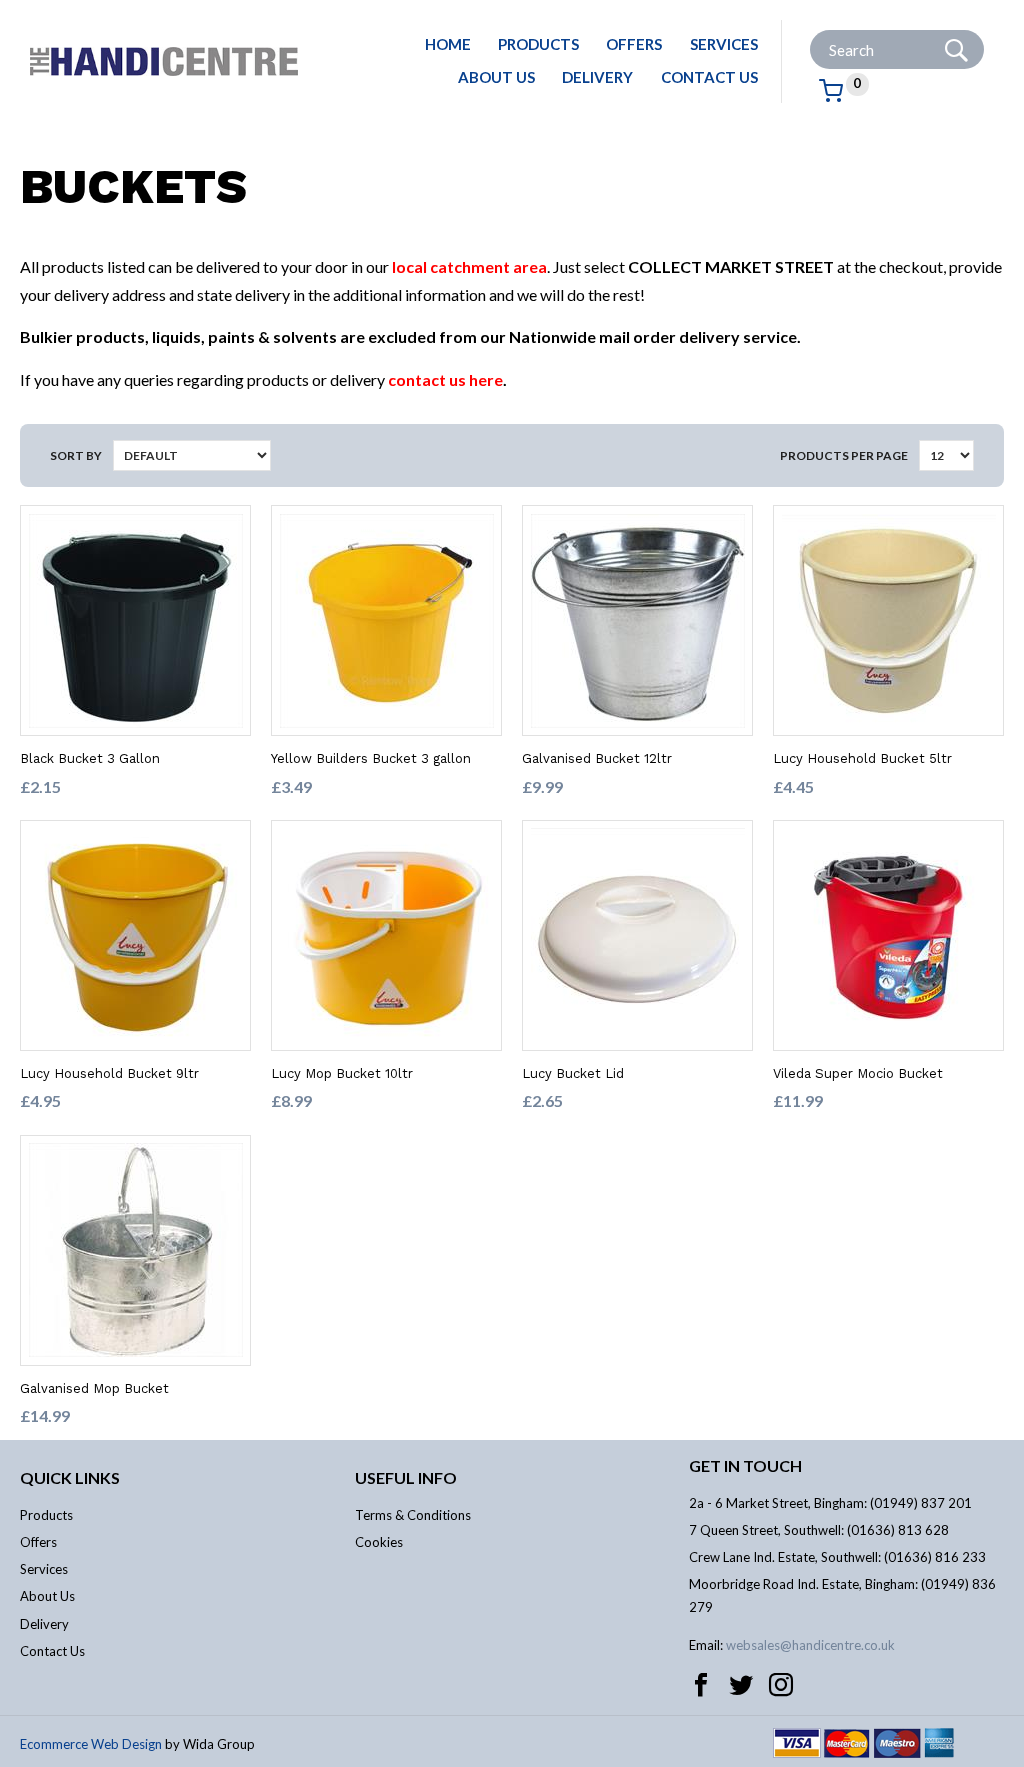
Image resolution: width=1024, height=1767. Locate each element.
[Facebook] (701, 1685)
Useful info (406, 1477)
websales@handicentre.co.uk (810, 1645)
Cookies (379, 1542)
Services (724, 44)
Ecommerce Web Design (91, 1744)
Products (538, 44)
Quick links (70, 1477)
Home (448, 44)
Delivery (597, 77)
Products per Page (844, 455)
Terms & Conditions (413, 1515)
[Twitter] (741, 1685)
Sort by (76, 455)
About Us (496, 77)
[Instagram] (781, 1685)
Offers (634, 44)
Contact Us (709, 77)
